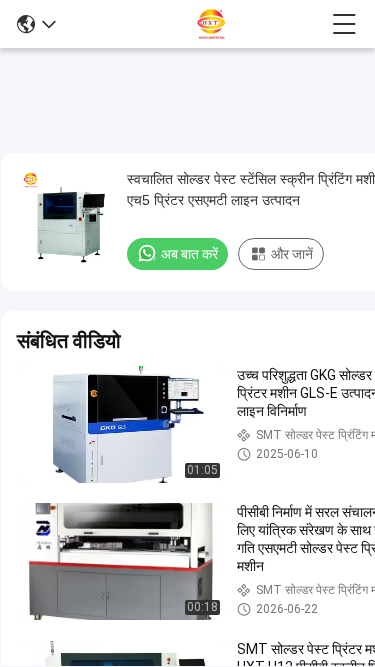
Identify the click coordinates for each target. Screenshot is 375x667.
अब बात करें (189, 254)
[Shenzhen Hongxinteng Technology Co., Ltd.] (194, 24)
